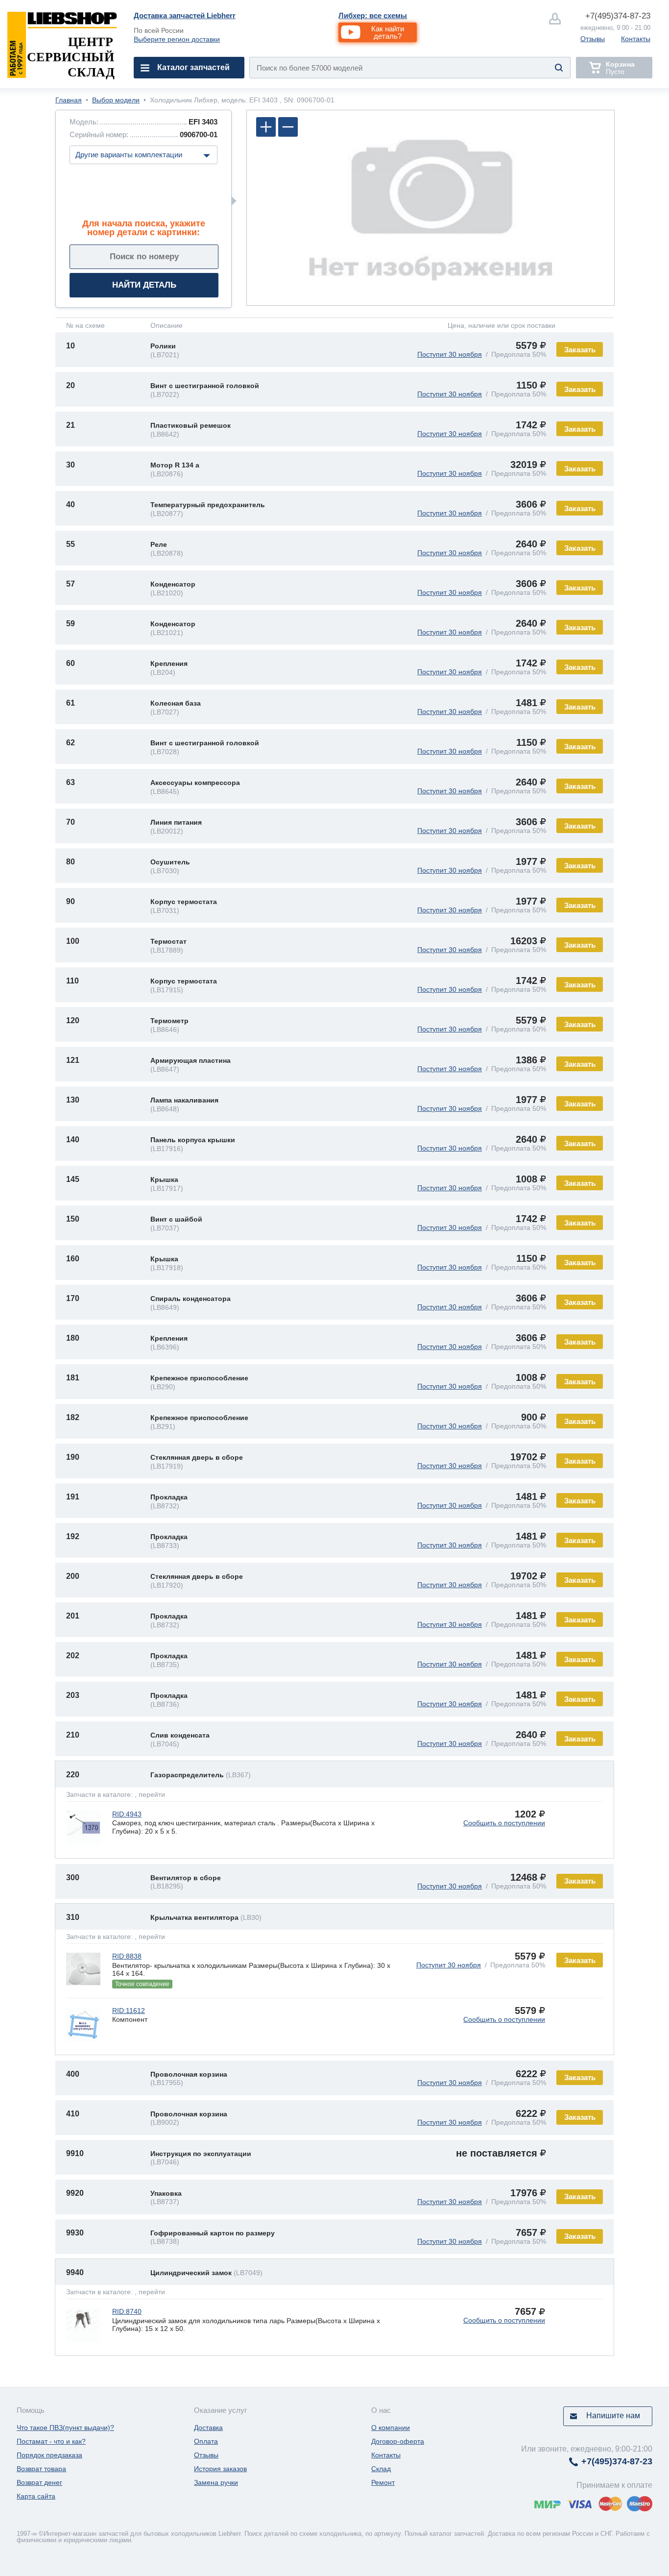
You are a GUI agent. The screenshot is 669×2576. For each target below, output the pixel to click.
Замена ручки (216, 2482)
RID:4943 (127, 1814)
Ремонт (383, 2482)
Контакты (636, 39)
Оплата (206, 2441)
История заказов (220, 2469)
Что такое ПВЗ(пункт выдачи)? (65, 2428)
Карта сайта (36, 2496)
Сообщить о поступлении (504, 1823)
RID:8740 (127, 2311)
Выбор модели (116, 100)
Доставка (208, 2428)
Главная (69, 100)
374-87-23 (618, 16)
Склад (381, 2469)
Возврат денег (39, 2482)
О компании (391, 2428)
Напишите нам (613, 2416)
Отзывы (593, 39)
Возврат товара (41, 2469)
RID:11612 (129, 2011)
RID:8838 (127, 1956)
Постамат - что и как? (51, 2441)
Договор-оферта (398, 2441)
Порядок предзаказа (49, 2455)
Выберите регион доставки (177, 39)
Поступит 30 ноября (450, 354)
